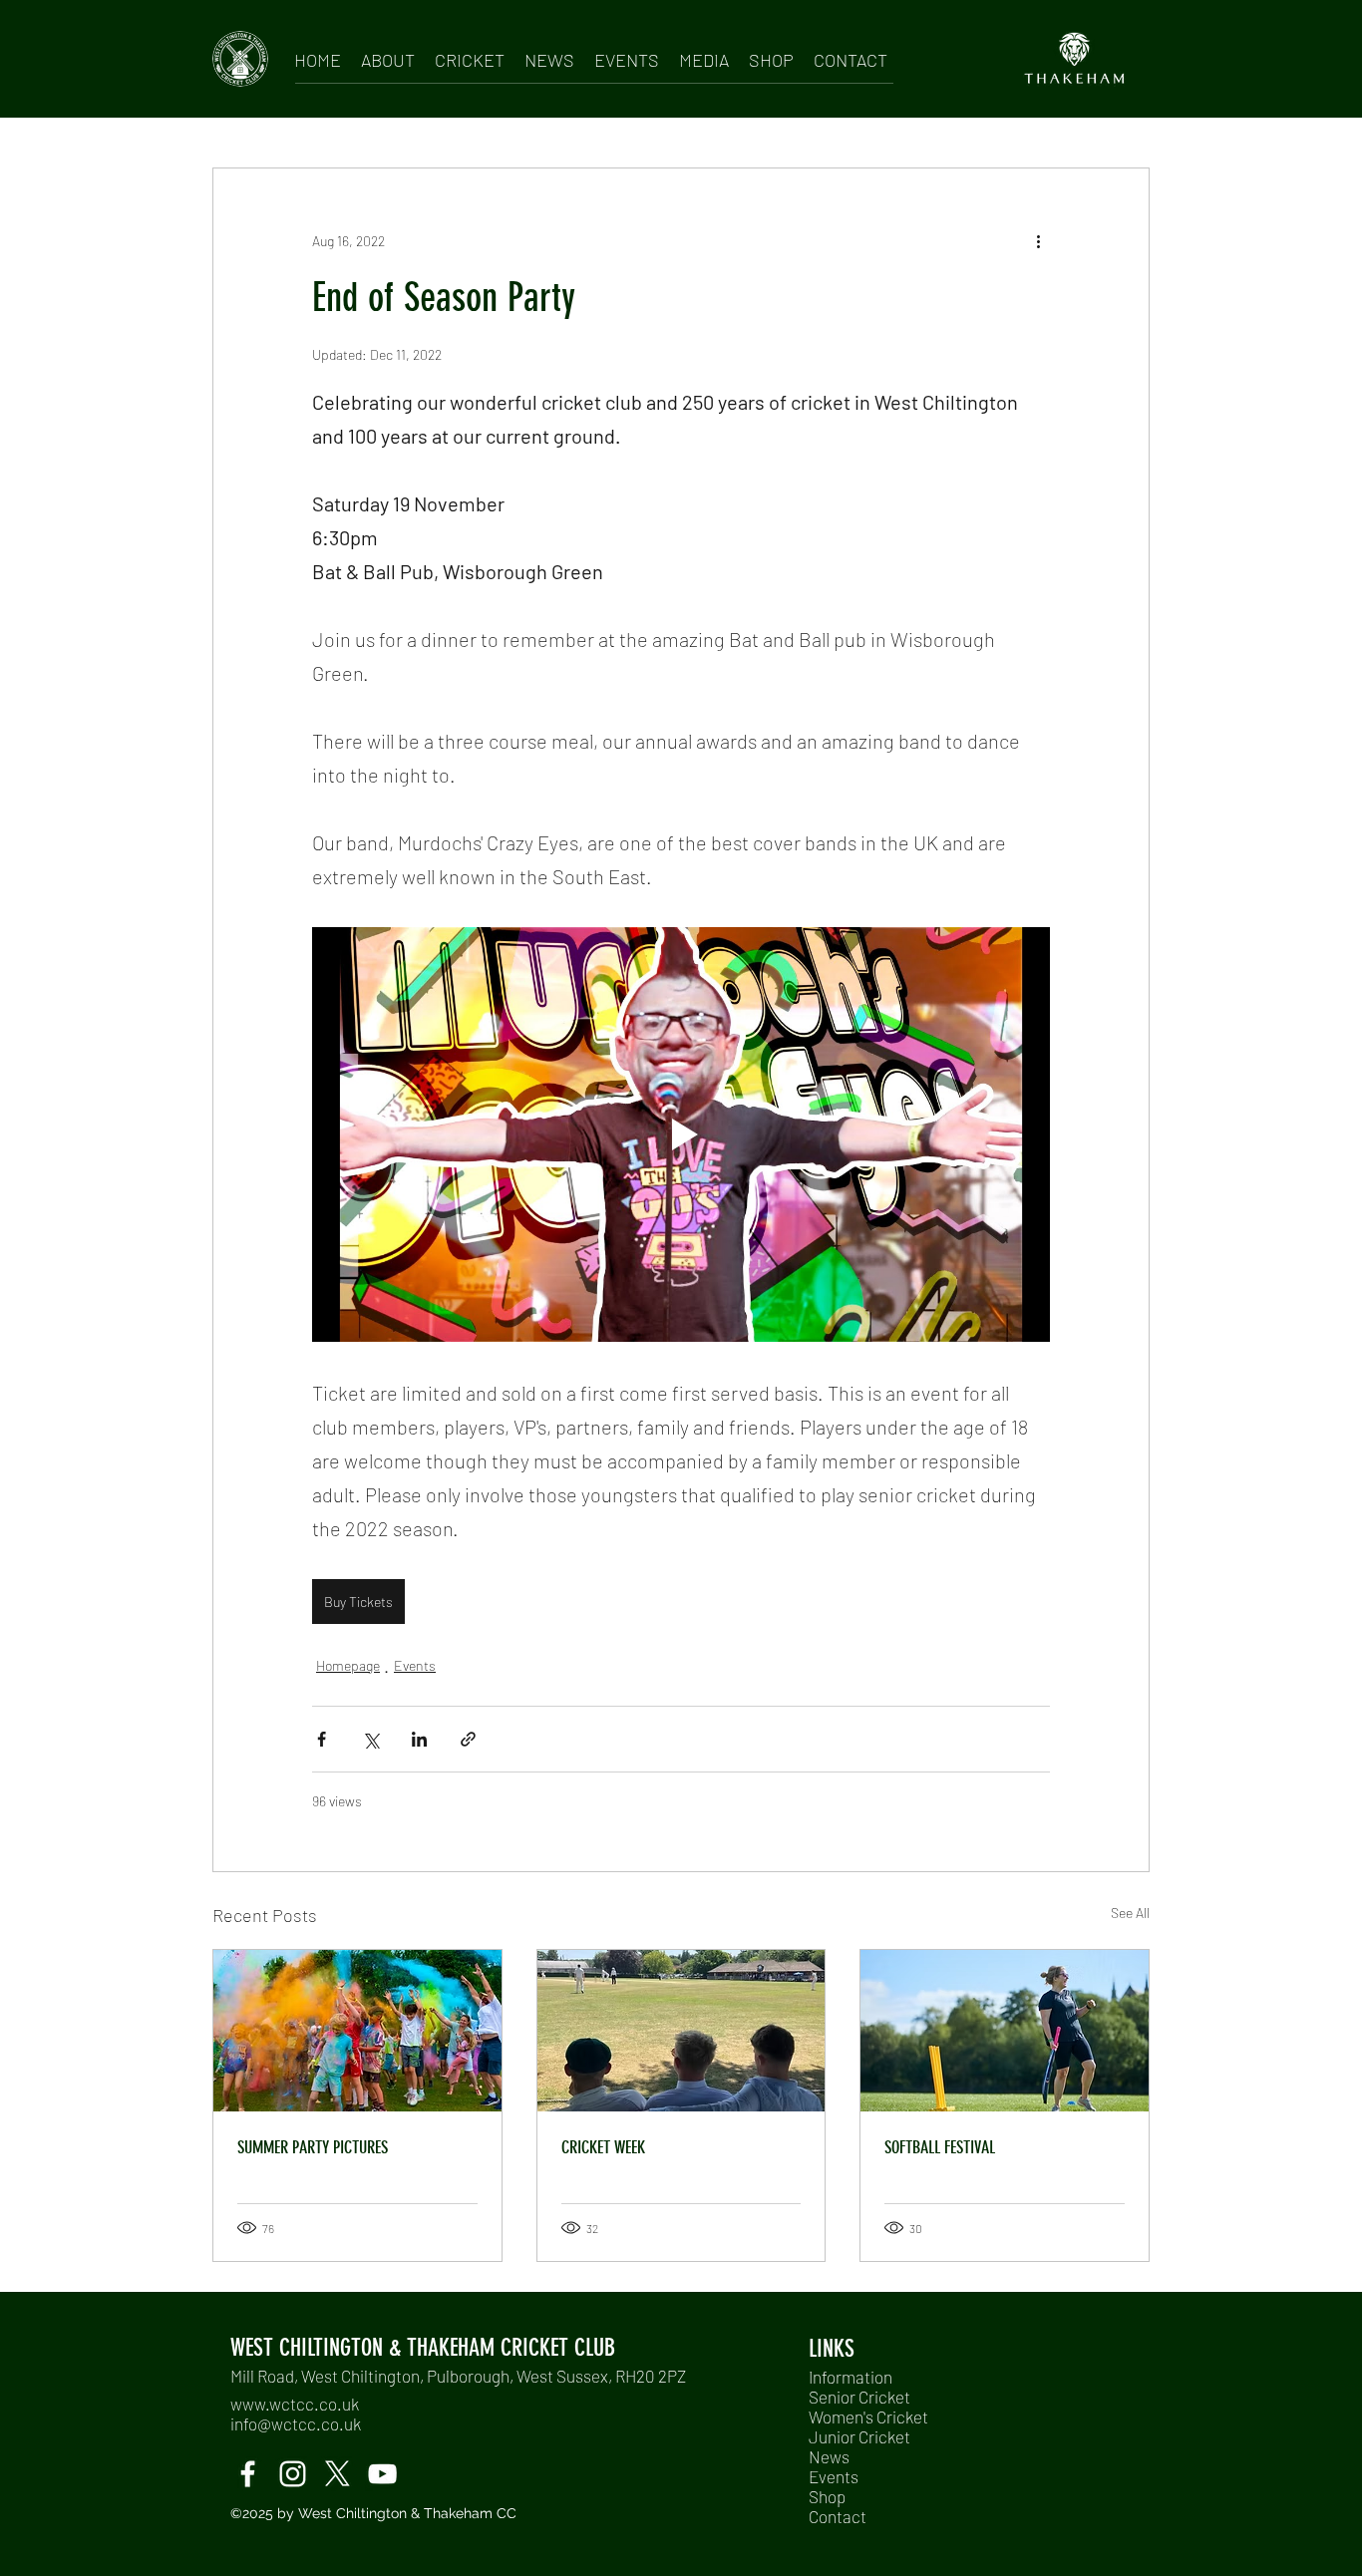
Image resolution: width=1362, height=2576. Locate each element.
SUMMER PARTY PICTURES (313, 2147)
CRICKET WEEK (603, 2147)
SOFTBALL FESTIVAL (940, 2147)
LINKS (832, 2349)
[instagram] (293, 2474)
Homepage (348, 1665)
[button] (388, 56)
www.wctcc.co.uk (295, 2404)
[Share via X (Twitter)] (370, 1739)
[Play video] (681, 1134)
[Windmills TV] (382, 2474)
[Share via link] (468, 1739)
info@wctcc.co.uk (296, 2423)
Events (415, 1665)
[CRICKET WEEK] (681, 2031)
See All (1130, 1913)
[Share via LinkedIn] (419, 1739)
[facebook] (248, 2474)
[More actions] (1038, 240)
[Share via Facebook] (322, 1739)
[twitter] (338, 2474)
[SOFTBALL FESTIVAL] (1005, 2031)
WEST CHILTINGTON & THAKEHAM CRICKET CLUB (423, 2348)
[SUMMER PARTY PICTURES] (357, 2031)
